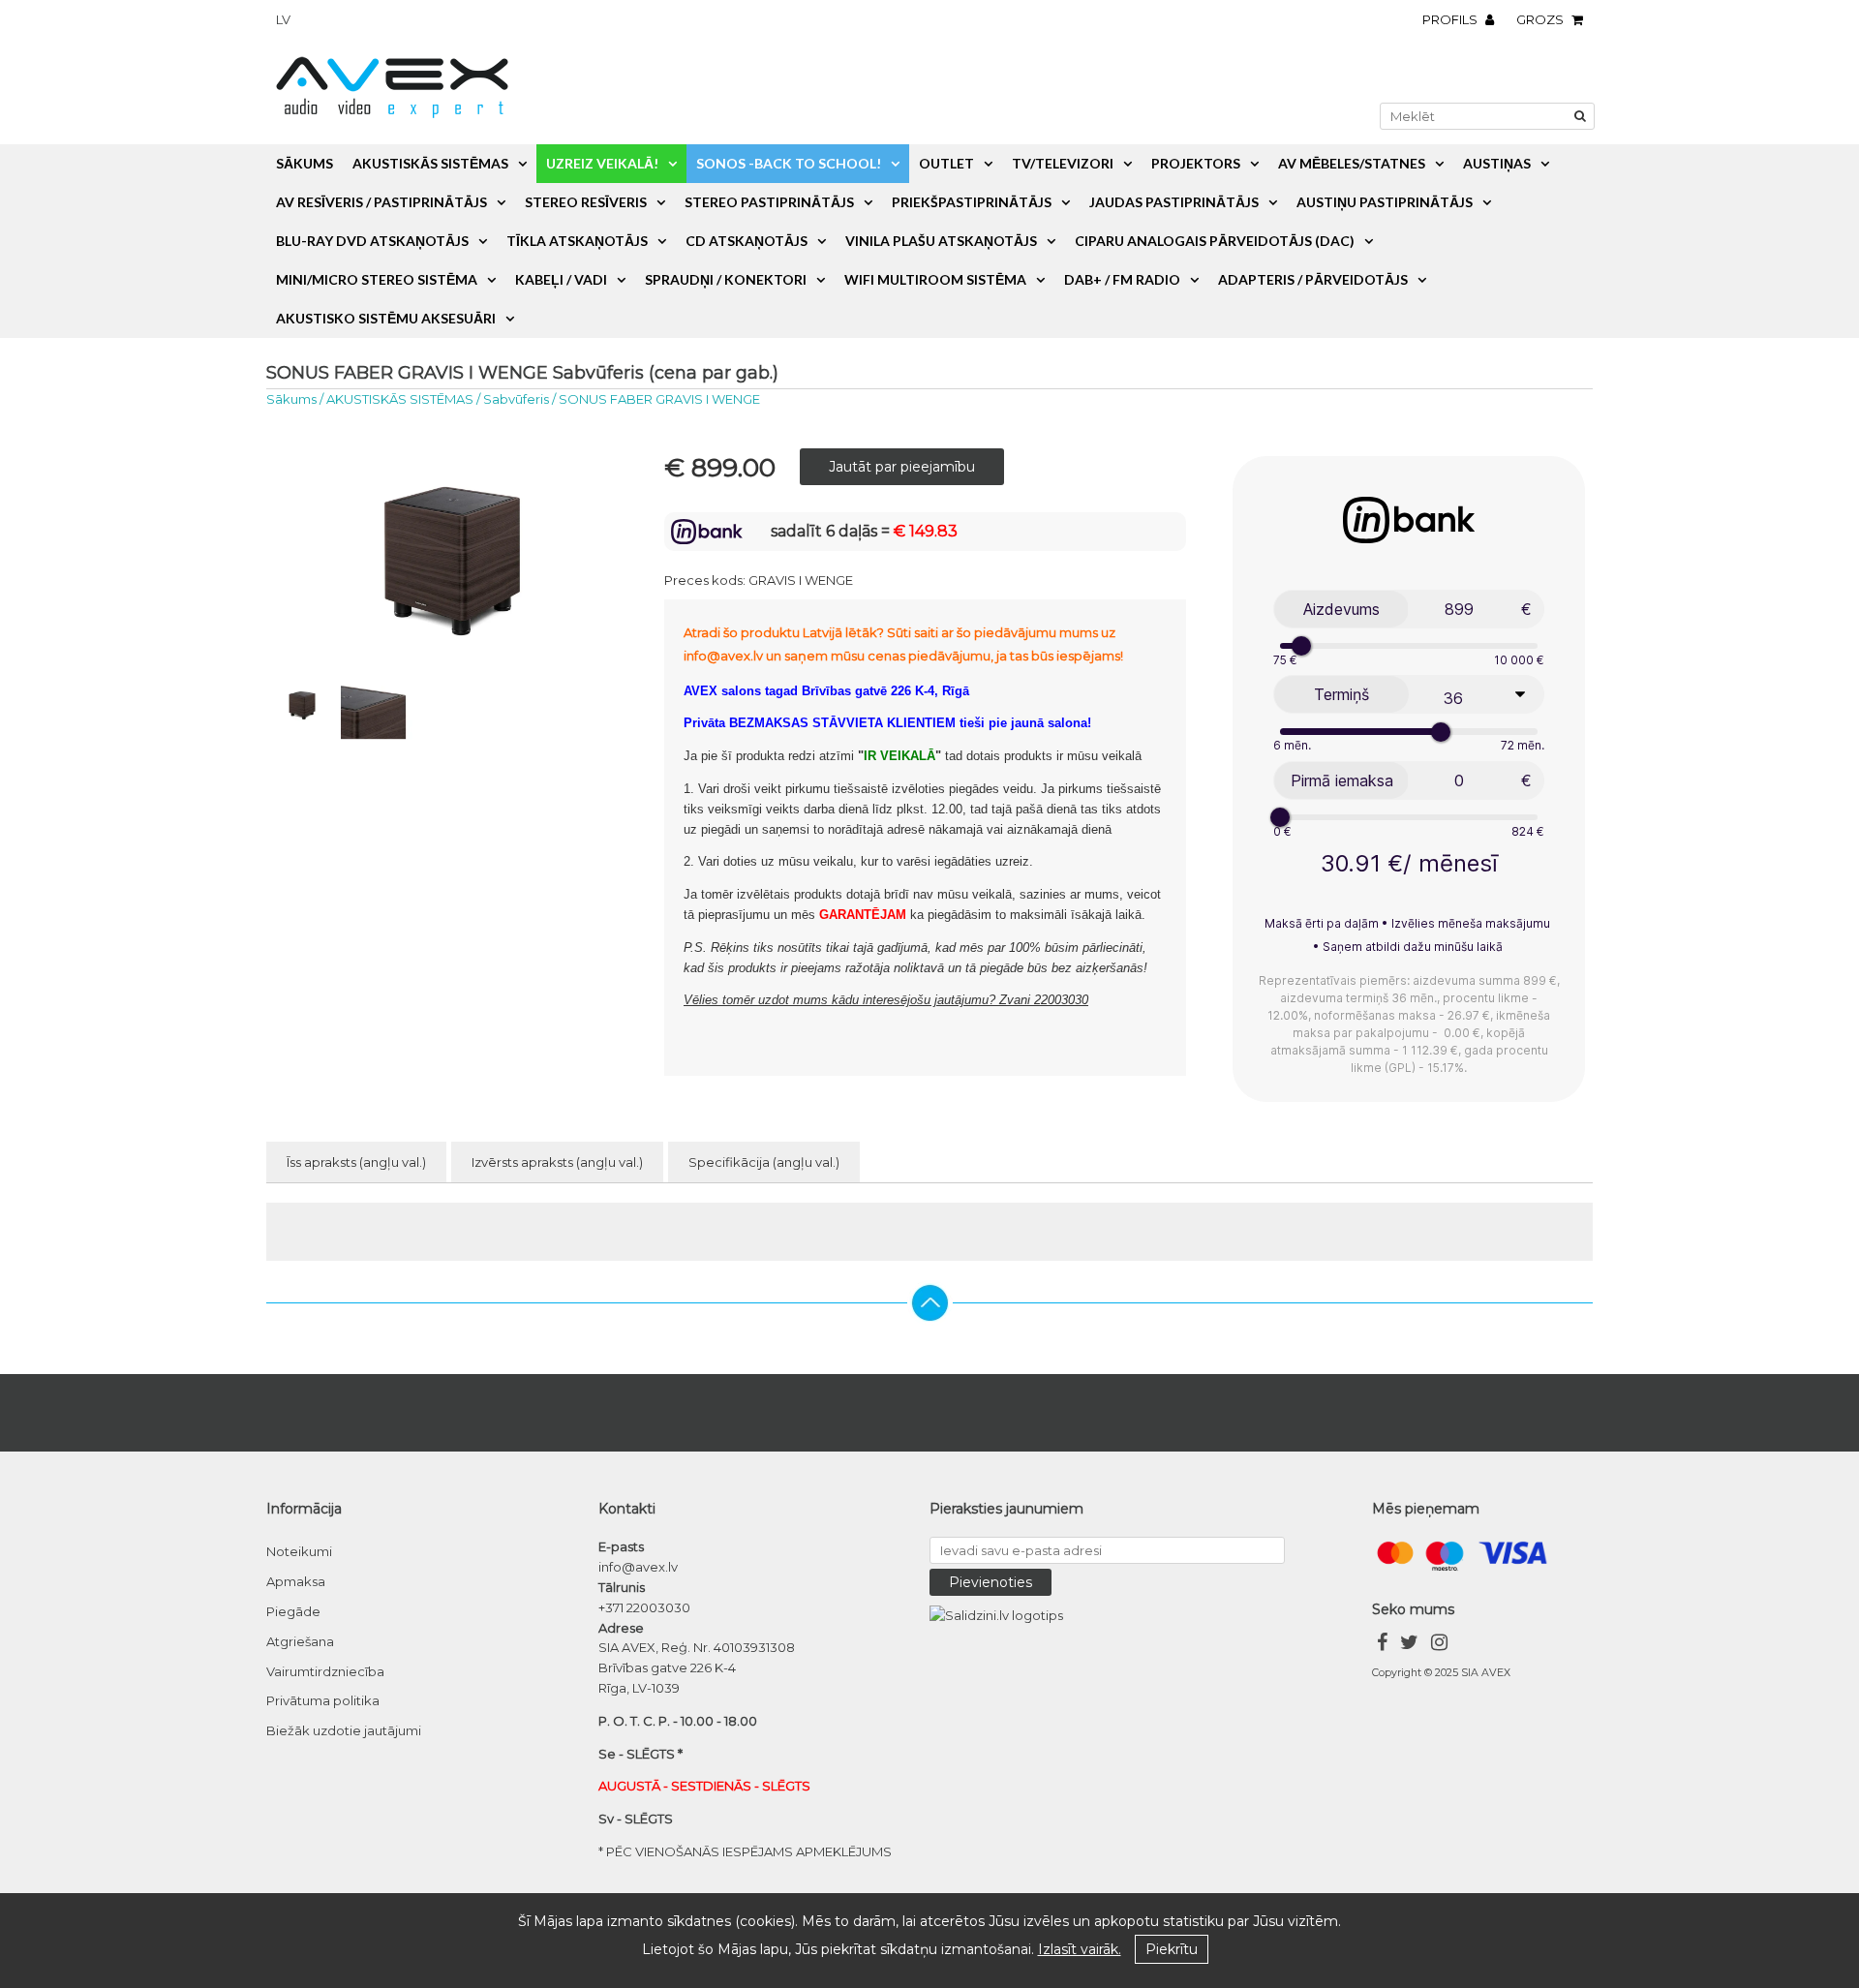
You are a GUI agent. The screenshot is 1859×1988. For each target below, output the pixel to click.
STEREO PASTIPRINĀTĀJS (769, 202)
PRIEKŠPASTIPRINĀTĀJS (972, 202)
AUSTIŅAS (1497, 163)
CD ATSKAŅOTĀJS (747, 241)
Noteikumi (299, 1551)
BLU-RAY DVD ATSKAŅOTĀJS (372, 241)
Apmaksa (296, 1581)
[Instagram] (1439, 1645)
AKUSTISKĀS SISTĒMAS (430, 163)
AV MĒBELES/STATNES (1352, 163)
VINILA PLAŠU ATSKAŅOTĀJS (941, 241)
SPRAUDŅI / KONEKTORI (726, 279)
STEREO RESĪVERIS (586, 202)
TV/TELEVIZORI (1063, 163)
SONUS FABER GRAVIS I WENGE (659, 399)
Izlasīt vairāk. (1080, 1949)
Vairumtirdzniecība (325, 1671)
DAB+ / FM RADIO (1122, 279)
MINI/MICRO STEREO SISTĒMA (377, 279)
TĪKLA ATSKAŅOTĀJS (577, 241)
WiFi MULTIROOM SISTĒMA (935, 279)
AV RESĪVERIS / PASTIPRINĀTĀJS (381, 202)
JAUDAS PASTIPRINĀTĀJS (1174, 202)
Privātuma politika (323, 1700)
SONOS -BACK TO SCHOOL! (789, 163)
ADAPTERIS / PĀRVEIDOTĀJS (1313, 279)
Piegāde (293, 1611)
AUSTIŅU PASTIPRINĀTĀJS (1385, 202)
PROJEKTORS (1196, 163)
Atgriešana (300, 1641)
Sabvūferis (516, 399)
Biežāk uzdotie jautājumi (344, 1730)
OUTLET (946, 163)
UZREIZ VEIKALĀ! (602, 163)
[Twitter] (1409, 1645)
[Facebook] (1382, 1645)
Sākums (305, 163)
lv (283, 19)
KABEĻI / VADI (561, 279)
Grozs (1541, 19)
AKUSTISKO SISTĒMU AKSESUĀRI (386, 318)
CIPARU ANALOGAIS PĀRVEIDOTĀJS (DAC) (1215, 241)
